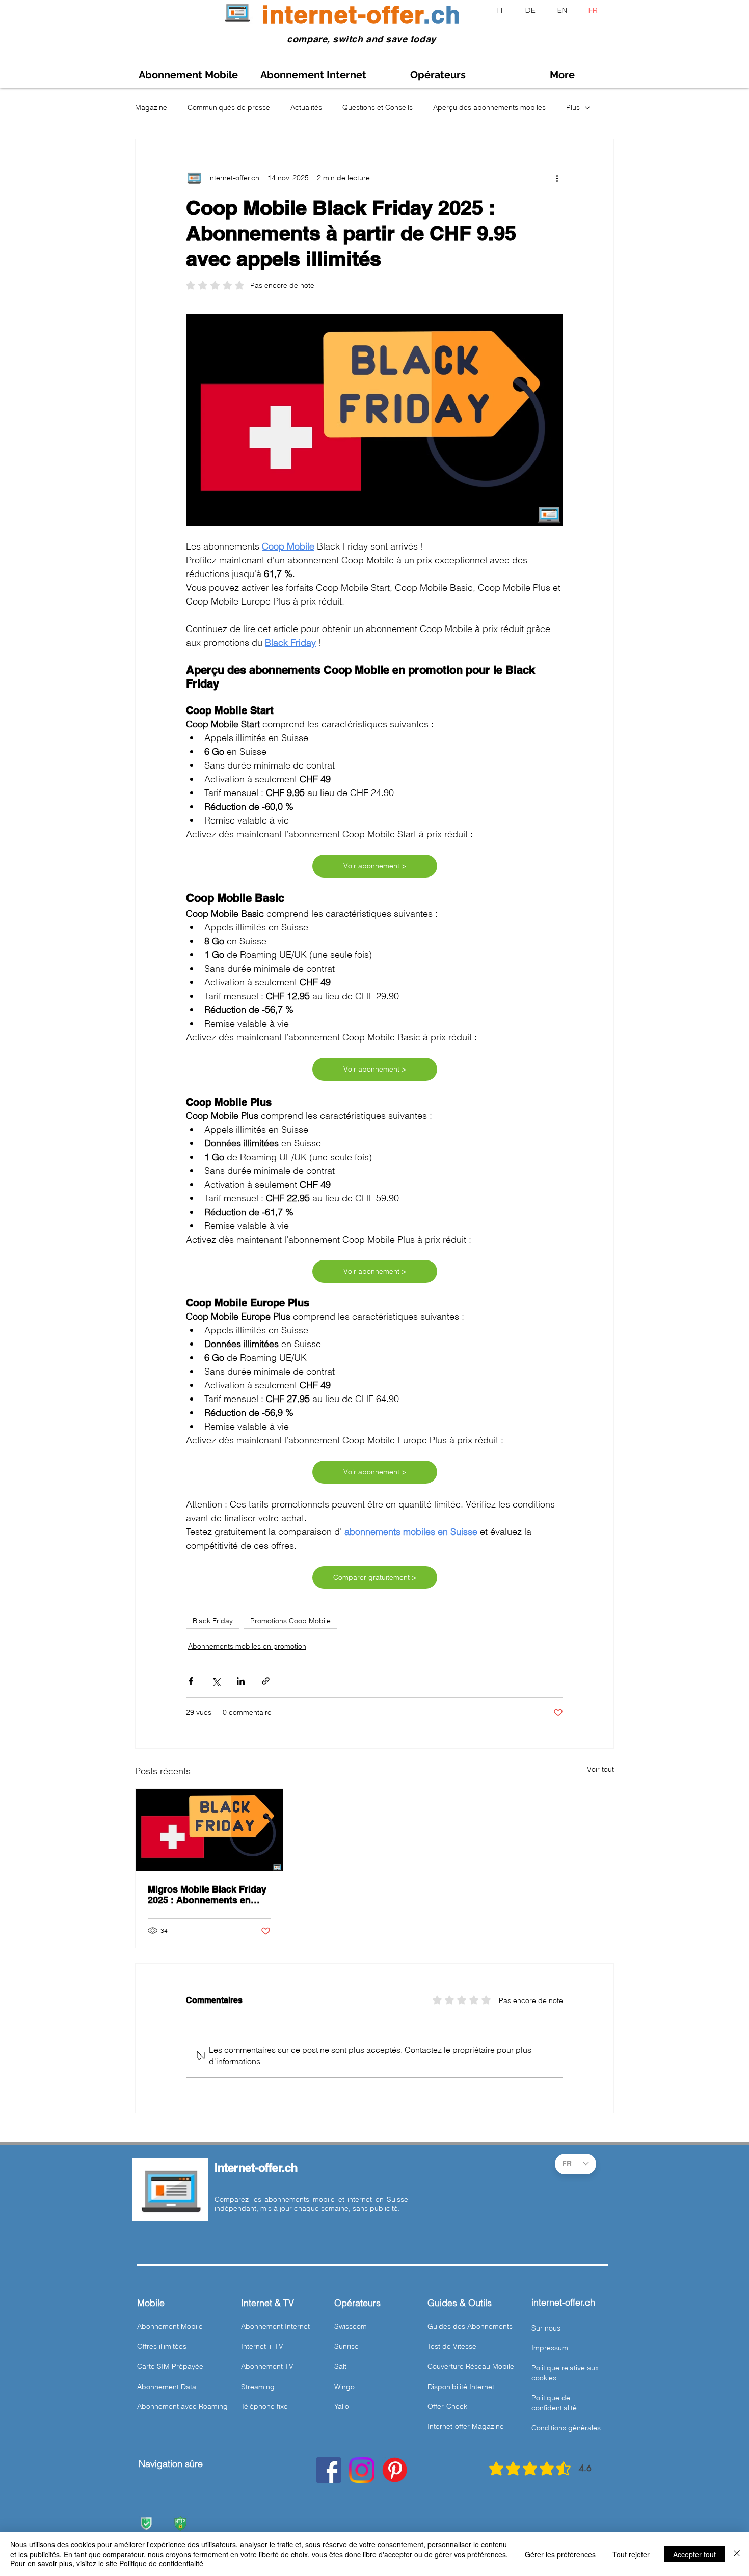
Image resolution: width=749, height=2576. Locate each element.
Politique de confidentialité (161, 2563)
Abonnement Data (167, 2387)
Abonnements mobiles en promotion (247, 1646)
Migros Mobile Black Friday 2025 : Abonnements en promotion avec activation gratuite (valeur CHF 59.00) (207, 1895)
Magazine (151, 107)
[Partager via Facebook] (191, 1681)
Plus (573, 107)
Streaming (258, 2387)
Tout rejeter (631, 2554)
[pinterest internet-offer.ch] (395, 2470)
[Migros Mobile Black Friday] (209, 1830)
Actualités (306, 107)
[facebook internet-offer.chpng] (329, 2470)
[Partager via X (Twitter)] (216, 1681)
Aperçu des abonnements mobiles (489, 107)
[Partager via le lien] (266, 1681)
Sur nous (546, 2328)
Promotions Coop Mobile (290, 1621)
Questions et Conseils (378, 107)
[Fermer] (737, 2554)
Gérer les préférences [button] (560, 2554)
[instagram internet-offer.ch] (362, 2470)
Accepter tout (694, 2554)
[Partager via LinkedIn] (241, 1681)
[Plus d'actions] (557, 178)
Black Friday (213, 1621)
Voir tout (600, 1769)
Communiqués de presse (229, 107)
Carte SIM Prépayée (170, 2366)
